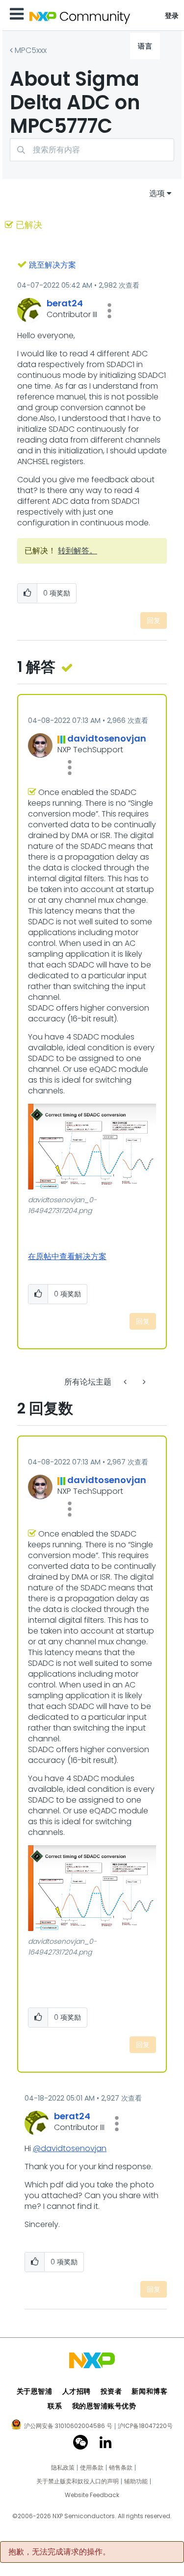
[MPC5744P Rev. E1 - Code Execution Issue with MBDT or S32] (126, 1382)
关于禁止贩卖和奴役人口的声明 (78, 2481)
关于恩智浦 (35, 2391)
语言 (145, 46)
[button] (109, 311)
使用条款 (92, 2468)
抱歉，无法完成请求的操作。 (59, 2552)
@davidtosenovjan (70, 2148)
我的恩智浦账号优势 (104, 2406)
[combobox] (92, 150)
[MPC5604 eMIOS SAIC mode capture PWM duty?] (143, 1382)
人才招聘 (77, 2391)
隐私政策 (63, 2468)
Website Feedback (92, 2495)
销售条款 (121, 2468)
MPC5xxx (31, 50)
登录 (172, 16)
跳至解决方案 (53, 265)
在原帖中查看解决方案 (67, 1256)
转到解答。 (78, 551)
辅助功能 (136, 2481)
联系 (55, 2406)
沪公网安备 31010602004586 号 (68, 2427)
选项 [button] (157, 193)
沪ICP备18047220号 (145, 2426)
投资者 (111, 2391)
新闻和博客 (149, 2391)
